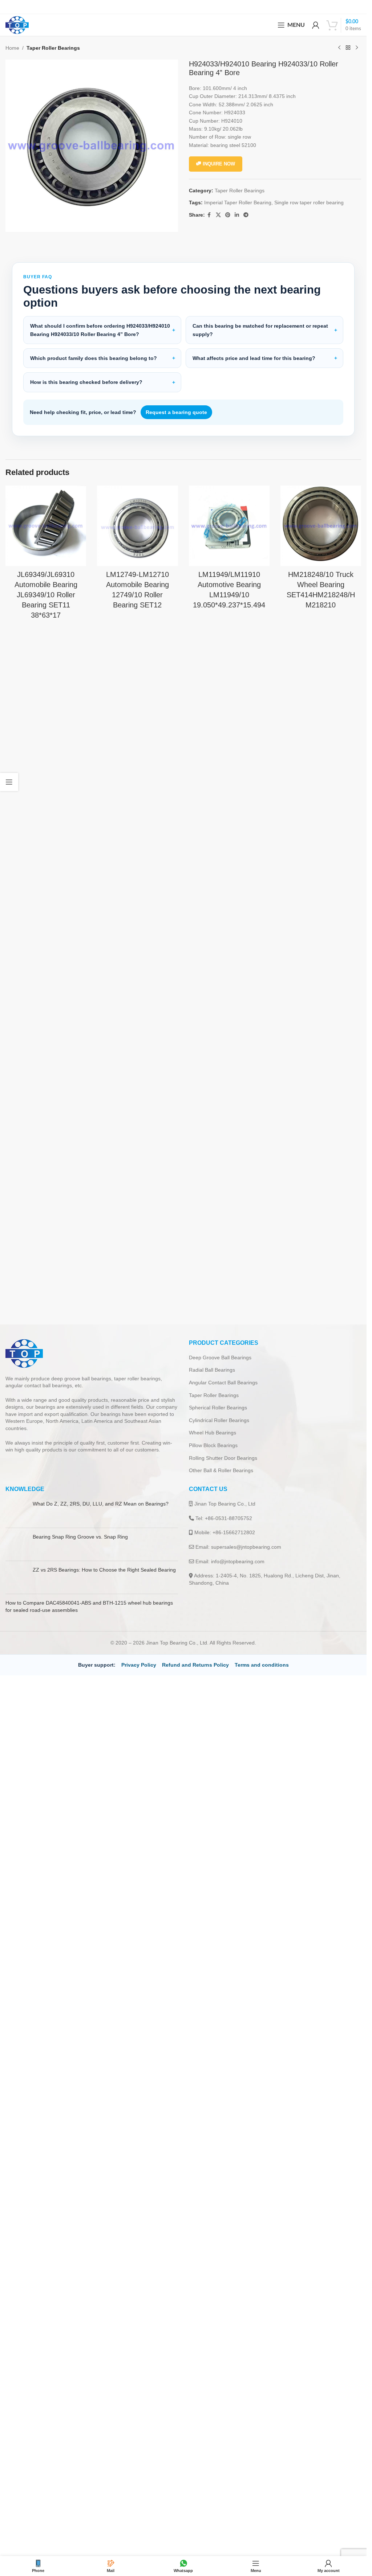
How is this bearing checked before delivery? (86, 382)
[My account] (316, 25)
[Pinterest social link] (228, 215)
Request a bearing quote (176, 412)
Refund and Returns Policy (195, 1665)
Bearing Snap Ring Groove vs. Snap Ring (80, 1537)
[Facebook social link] (209, 215)
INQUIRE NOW (219, 164)
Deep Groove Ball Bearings (220, 1357)
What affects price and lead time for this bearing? (254, 358)
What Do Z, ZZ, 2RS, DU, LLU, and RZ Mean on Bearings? (101, 1504)
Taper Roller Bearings (53, 48)
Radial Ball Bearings (212, 1370)
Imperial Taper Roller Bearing (238, 202)
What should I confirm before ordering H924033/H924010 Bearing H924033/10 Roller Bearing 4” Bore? (100, 330)
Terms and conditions (262, 1665)
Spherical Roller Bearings (218, 1408)
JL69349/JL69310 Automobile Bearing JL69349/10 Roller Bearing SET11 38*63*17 (46, 595)
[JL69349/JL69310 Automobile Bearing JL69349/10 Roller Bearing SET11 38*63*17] (46, 526)
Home (12, 48)
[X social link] (218, 215)
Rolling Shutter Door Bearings (223, 1458)
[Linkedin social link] (237, 215)
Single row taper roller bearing (309, 202)
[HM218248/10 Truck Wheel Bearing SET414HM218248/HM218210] (321, 526)
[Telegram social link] (246, 215)
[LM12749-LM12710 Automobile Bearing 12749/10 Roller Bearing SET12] (137, 526)
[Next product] (357, 48)
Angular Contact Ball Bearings (223, 1383)
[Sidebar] (9, 782)
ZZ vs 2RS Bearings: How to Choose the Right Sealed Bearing (104, 1570)
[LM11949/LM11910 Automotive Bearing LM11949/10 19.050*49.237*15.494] (229, 526)
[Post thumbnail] (16, 1511)
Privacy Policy (139, 1665)
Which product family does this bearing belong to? (94, 358)
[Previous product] (339, 48)
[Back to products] (348, 48)
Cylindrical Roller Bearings (219, 1420)
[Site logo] (17, 25)
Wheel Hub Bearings (213, 1433)
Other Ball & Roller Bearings (221, 1470)
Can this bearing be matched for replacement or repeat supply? (260, 330)
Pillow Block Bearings (213, 1445)
